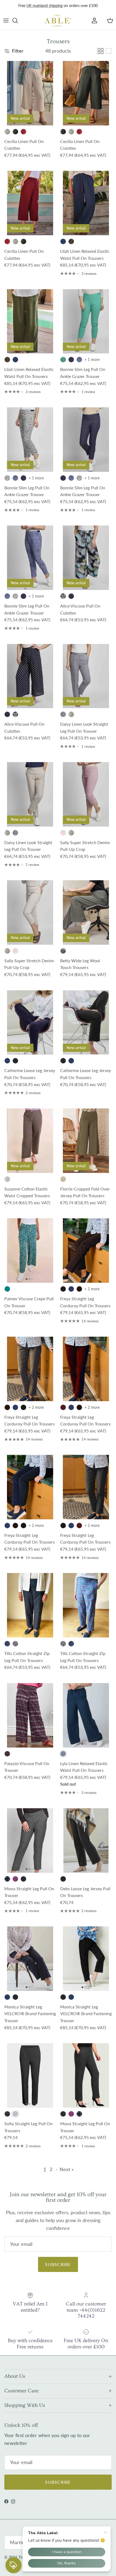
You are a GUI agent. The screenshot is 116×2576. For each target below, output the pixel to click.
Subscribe (58, 2269)
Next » (67, 2174)
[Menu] (6, 25)
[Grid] (101, 56)
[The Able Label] (58, 25)
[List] (108, 56)
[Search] (18, 25)
